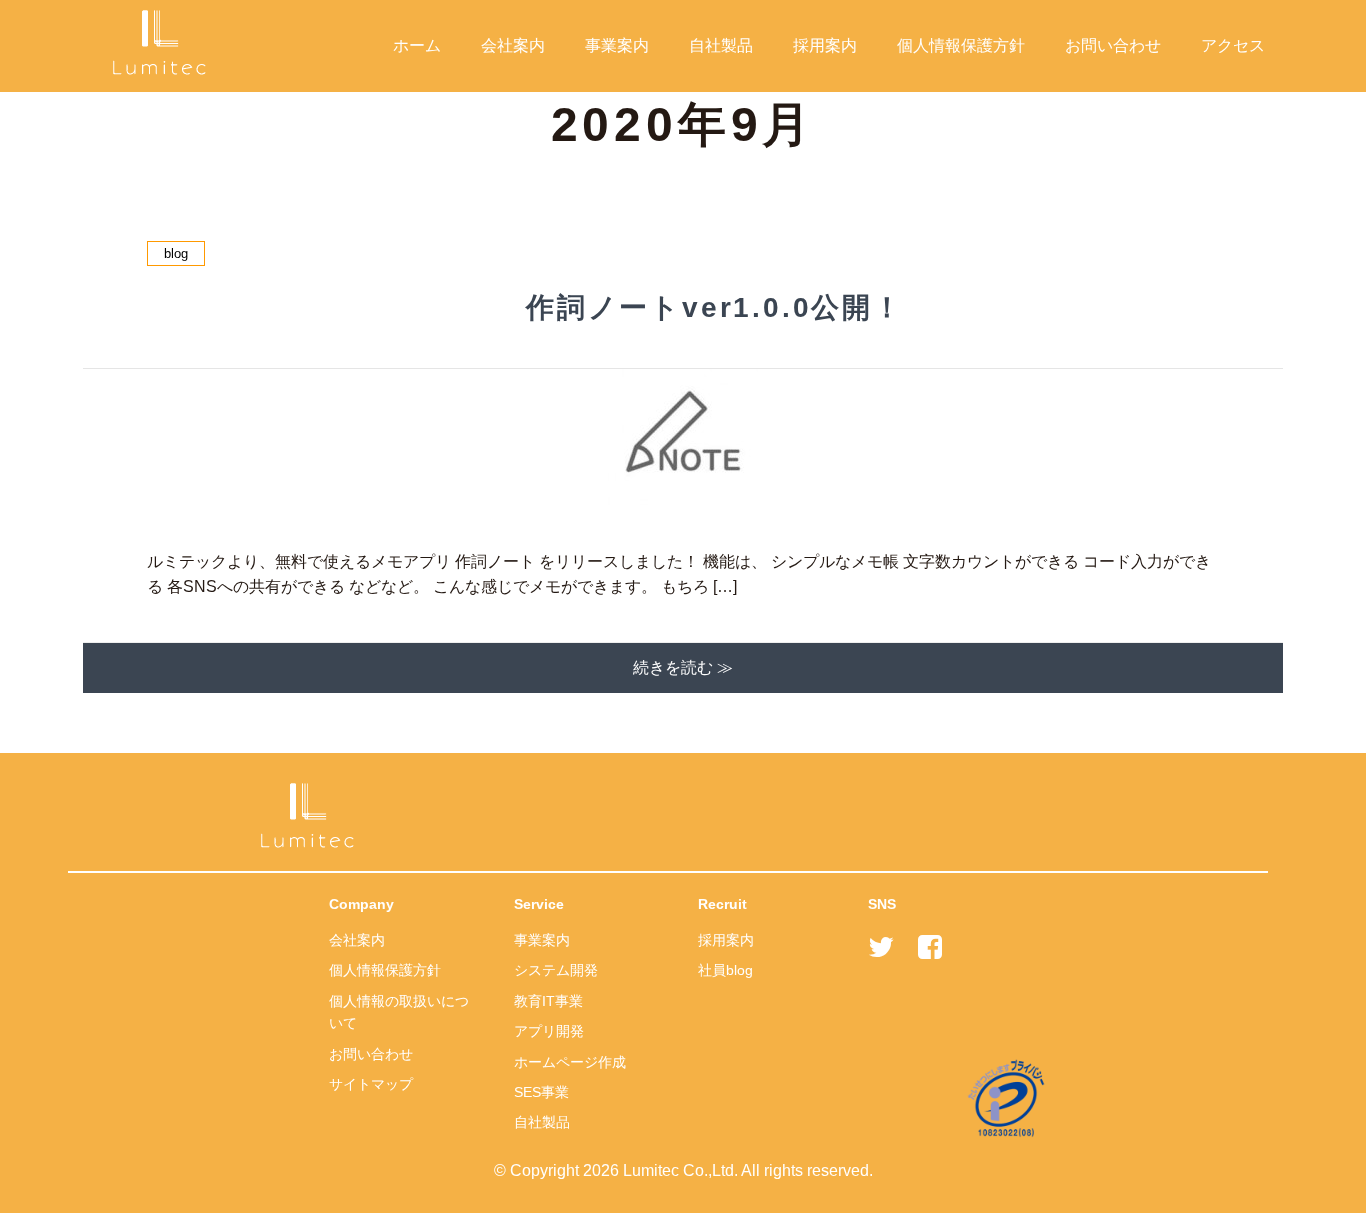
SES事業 (541, 1092)
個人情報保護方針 (961, 45)
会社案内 (513, 45)
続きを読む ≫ (683, 667)
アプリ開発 (549, 1031)
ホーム (417, 45)
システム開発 (556, 970)
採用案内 (825, 45)
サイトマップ (371, 1084)
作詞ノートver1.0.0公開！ (715, 307)
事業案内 (617, 45)
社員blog (725, 970)
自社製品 (721, 45)
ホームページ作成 (570, 1062)
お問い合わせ (1113, 45)
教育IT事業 (548, 1001)
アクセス (1233, 45)
